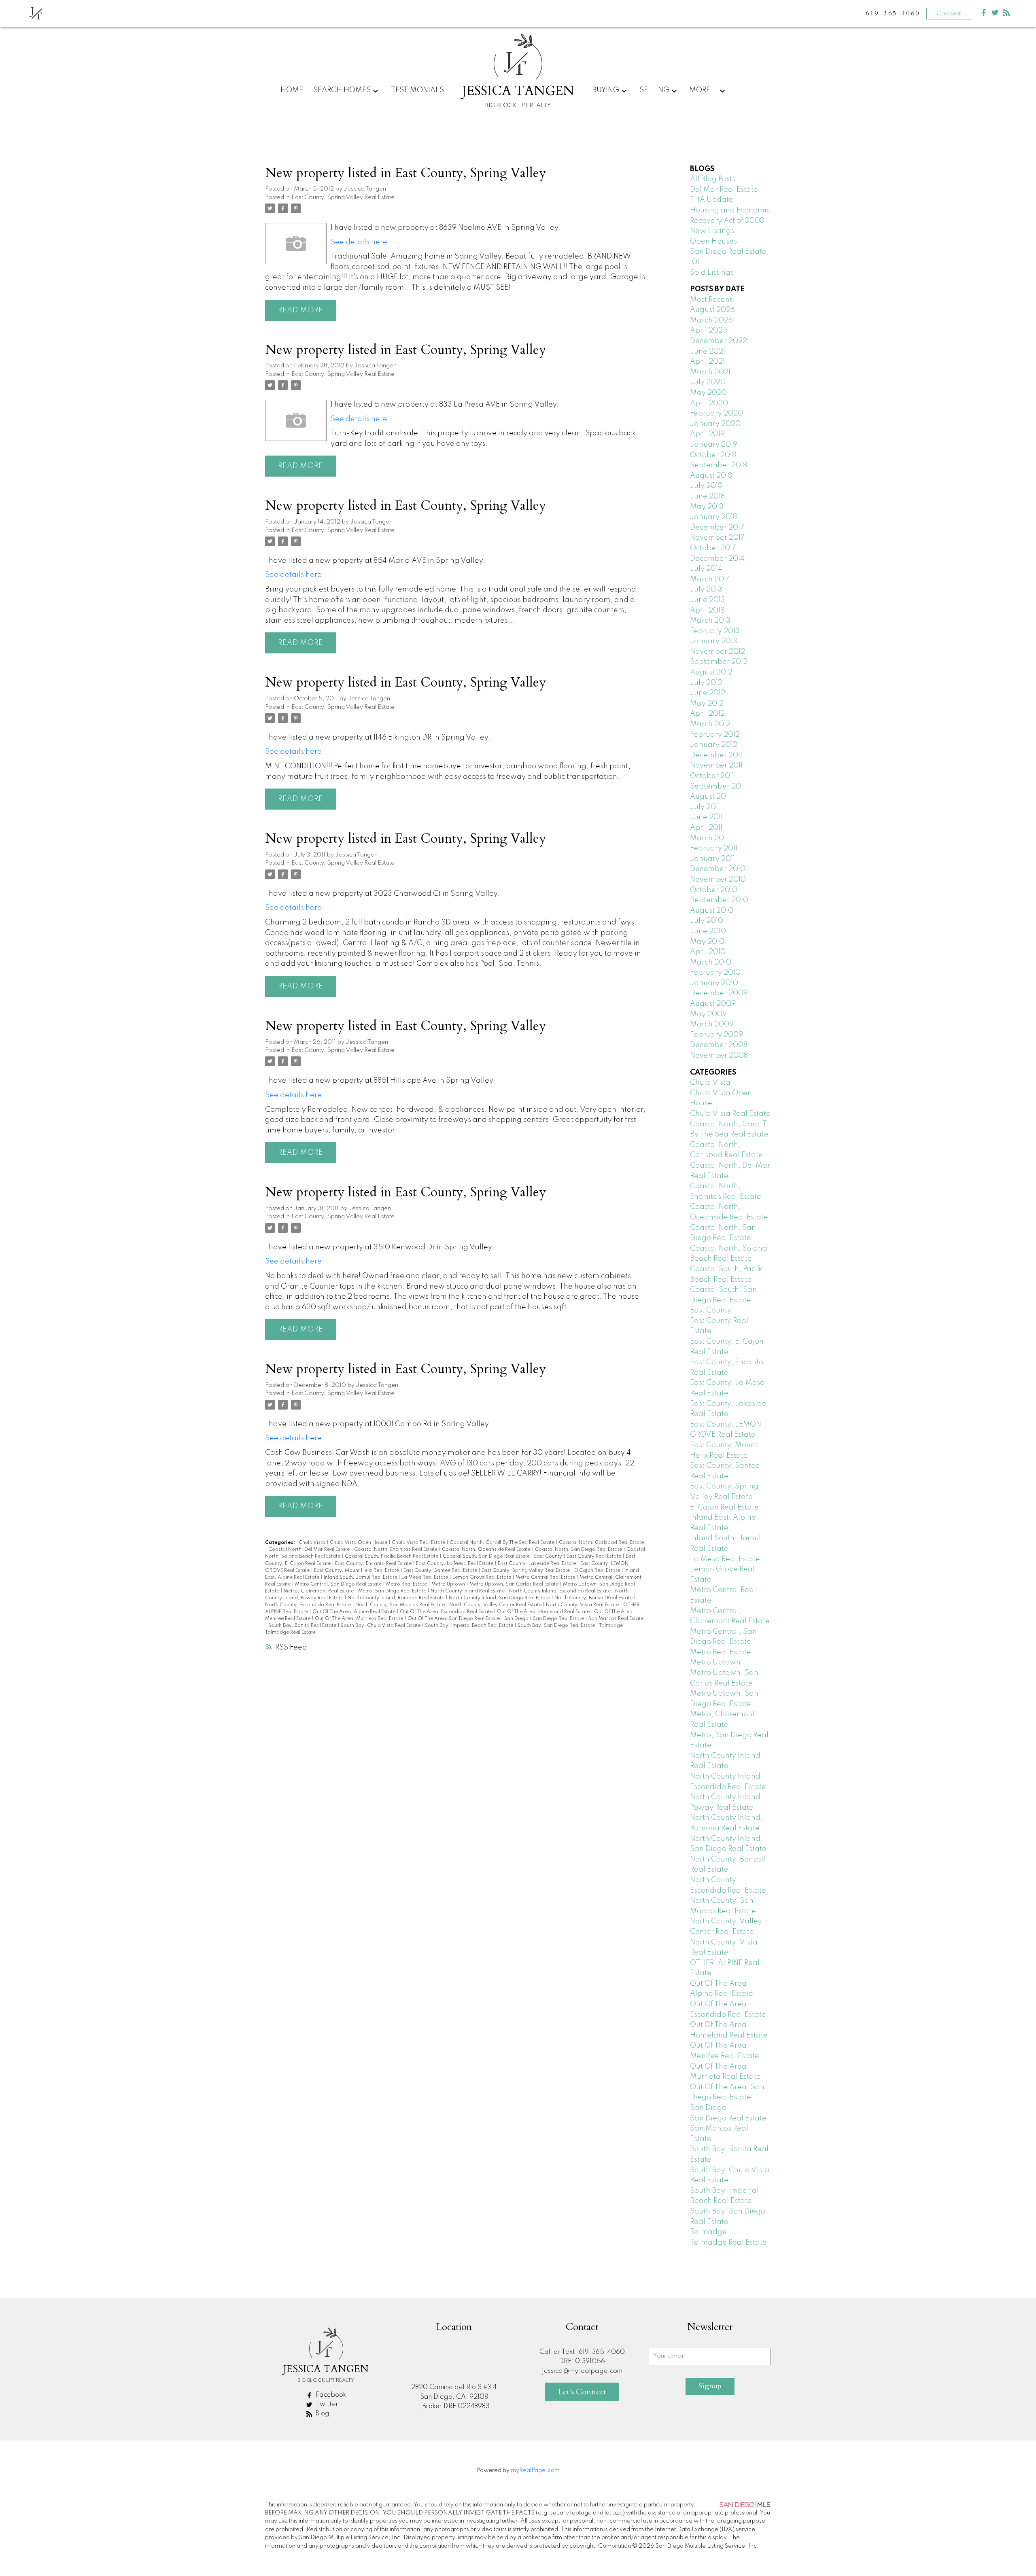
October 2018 (713, 455)
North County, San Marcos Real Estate (401, 1605)
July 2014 (706, 569)
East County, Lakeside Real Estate (537, 1564)
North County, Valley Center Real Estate (496, 1605)
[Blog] (1006, 14)
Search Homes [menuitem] (342, 90)
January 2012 (714, 745)
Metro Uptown (449, 1584)
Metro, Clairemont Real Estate (319, 1591)
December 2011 (716, 755)
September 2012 (719, 662)
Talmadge (611, 1626)
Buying (606, 90)
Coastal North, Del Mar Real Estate (310, 1550)
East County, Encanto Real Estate (374, 1564)
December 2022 (719, 341)
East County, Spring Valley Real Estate (343, 197)
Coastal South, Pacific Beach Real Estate (392, 1556)
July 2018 (706, 486)
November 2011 (716, 765)
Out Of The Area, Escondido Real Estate (447, 1612)
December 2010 (718, 869)
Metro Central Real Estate (546, 1577)
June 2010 (708, 931)
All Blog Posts (713, 179)
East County (549, 1556)
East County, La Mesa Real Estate (455, 1564)
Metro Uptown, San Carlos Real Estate (515, 1584)
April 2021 (707, 362)
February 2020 (716, 413)
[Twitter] (995, 14)
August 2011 (710, 797)
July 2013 (706, 589)
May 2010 (707, 942)
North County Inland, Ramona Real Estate (397, 1598)
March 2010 (711, 963)
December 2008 (719, 1045)
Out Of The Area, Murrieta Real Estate (360, 1619)
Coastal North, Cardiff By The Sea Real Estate (503, 1543)
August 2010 (712, 911)
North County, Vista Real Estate (583, 1605)
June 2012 (708, 693)
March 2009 (712, 1024)
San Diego (517, 1619)
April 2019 (707, 434)
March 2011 (709, 838)
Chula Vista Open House (359, 1543)
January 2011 (712, 859)
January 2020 (715, 424)
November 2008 (719, 1056)
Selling (654, 90)
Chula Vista (313, 1543)
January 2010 (714, 983)
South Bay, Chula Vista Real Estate (381, 1626)
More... (703, 90)
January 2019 (714, 445)
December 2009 (719, 993)
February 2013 (715, 631)
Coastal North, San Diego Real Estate (579, 1550)
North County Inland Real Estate (468, 1591)
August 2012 (711, 672)
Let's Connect (582, 2392)
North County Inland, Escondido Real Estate (560, 1591)
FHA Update (712, 200)
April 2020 (709, 403)
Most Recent (711, 300)
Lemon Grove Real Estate (482, 1577)
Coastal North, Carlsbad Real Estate (601, 1543)
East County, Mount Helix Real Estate (357, 1571)
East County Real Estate (594, 1556)
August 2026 (712, 310)
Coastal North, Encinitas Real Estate (396, 1550)
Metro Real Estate (407, 1584)
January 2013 (714, 641)
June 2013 (708, 600)
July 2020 (708, 382)
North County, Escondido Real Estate (309, 1605)
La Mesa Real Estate (425, 1577)
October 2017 (713, 548)
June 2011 (706, 817)
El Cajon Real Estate (598, 1571)
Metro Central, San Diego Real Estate (339, 1584)
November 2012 (718, 652)
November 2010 (718, 880)
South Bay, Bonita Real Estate (303, 1626)
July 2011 (705, 807)
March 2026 (711, 320)
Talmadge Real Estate (290, 1633)
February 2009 (716, 1035)
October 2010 (714, 890)
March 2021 (710, 372)
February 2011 (714, 848)
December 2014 (717, 559)
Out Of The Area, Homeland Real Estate (544, 1612)
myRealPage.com (535, 2470)
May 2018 (707, 507)
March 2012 (710, 724)
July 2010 (707, 921)
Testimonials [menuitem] (417, 90)
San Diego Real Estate (559, 1619)
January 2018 (713, 517)
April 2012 (707, 714)
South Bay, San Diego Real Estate (557, 1626)
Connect (949, 13)
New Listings (712, 231)
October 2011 (712, 776)
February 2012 (715, 735)
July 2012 (706, 683)
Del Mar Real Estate (724, 190)
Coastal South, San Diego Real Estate (487, 1556)
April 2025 (709, 331)
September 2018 (719, 465)
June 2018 (707, 496)
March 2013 (710, 621)
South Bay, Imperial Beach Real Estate (470, 1626)
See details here (359, 242)
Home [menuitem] (292, 90)
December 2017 (717, 528)
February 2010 (715, 973)
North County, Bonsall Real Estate (594, 1598)
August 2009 (713, 1004)
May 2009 (708, 1014)
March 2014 (710, 579)
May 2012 (707, 704)
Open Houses (713, 242)
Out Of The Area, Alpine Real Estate (355, 1612)
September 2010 (719, 900)
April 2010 (708, 952)
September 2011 (718, 787)
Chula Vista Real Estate (419, 1543)
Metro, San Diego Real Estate (393, 1591)
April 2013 (707, 611)
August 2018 (711, 476)
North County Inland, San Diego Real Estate (500, 1598)
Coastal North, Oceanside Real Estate (487, 1550)
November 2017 (717, 538)
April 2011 (706, 828)
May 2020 (708, 393)
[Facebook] (984, 14)
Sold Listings (712, 273)
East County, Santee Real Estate (441, 1571)
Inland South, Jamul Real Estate (361, 1577)
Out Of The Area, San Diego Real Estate (454, 1619)
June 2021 (708, 352)
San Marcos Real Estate (616, 1619)
